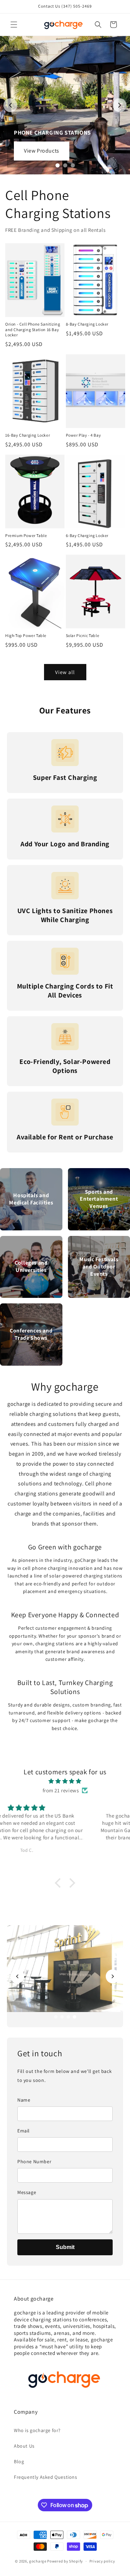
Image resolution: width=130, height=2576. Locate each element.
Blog (19, 2461)
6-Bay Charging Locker (87, 535)
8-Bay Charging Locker (87, 324)
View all (65, 672)
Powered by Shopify (65, 2561)
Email (24, 2131)
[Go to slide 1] (58, 165)
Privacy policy (102, 2561)
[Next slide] (120, 105)
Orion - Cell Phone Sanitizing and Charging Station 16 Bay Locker (33, 329)
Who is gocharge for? (37, 2430)
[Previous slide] (10, 105)
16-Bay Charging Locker (28, 435)
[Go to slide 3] (73, 165)
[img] (65, 1781)
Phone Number (34, 2161)
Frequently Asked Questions (46, 2477)
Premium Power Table (26, 535)
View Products (42, 151)
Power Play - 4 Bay (84, 435)
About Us (24, 2446)
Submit (65, 2247)
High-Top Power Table (26, 635)
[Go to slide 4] (75, 2017)
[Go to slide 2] (65, 165)
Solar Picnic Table (83, 635)
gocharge (38, 2561)
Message (27, 2192)
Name (24, 2100)
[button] (14, 25)
